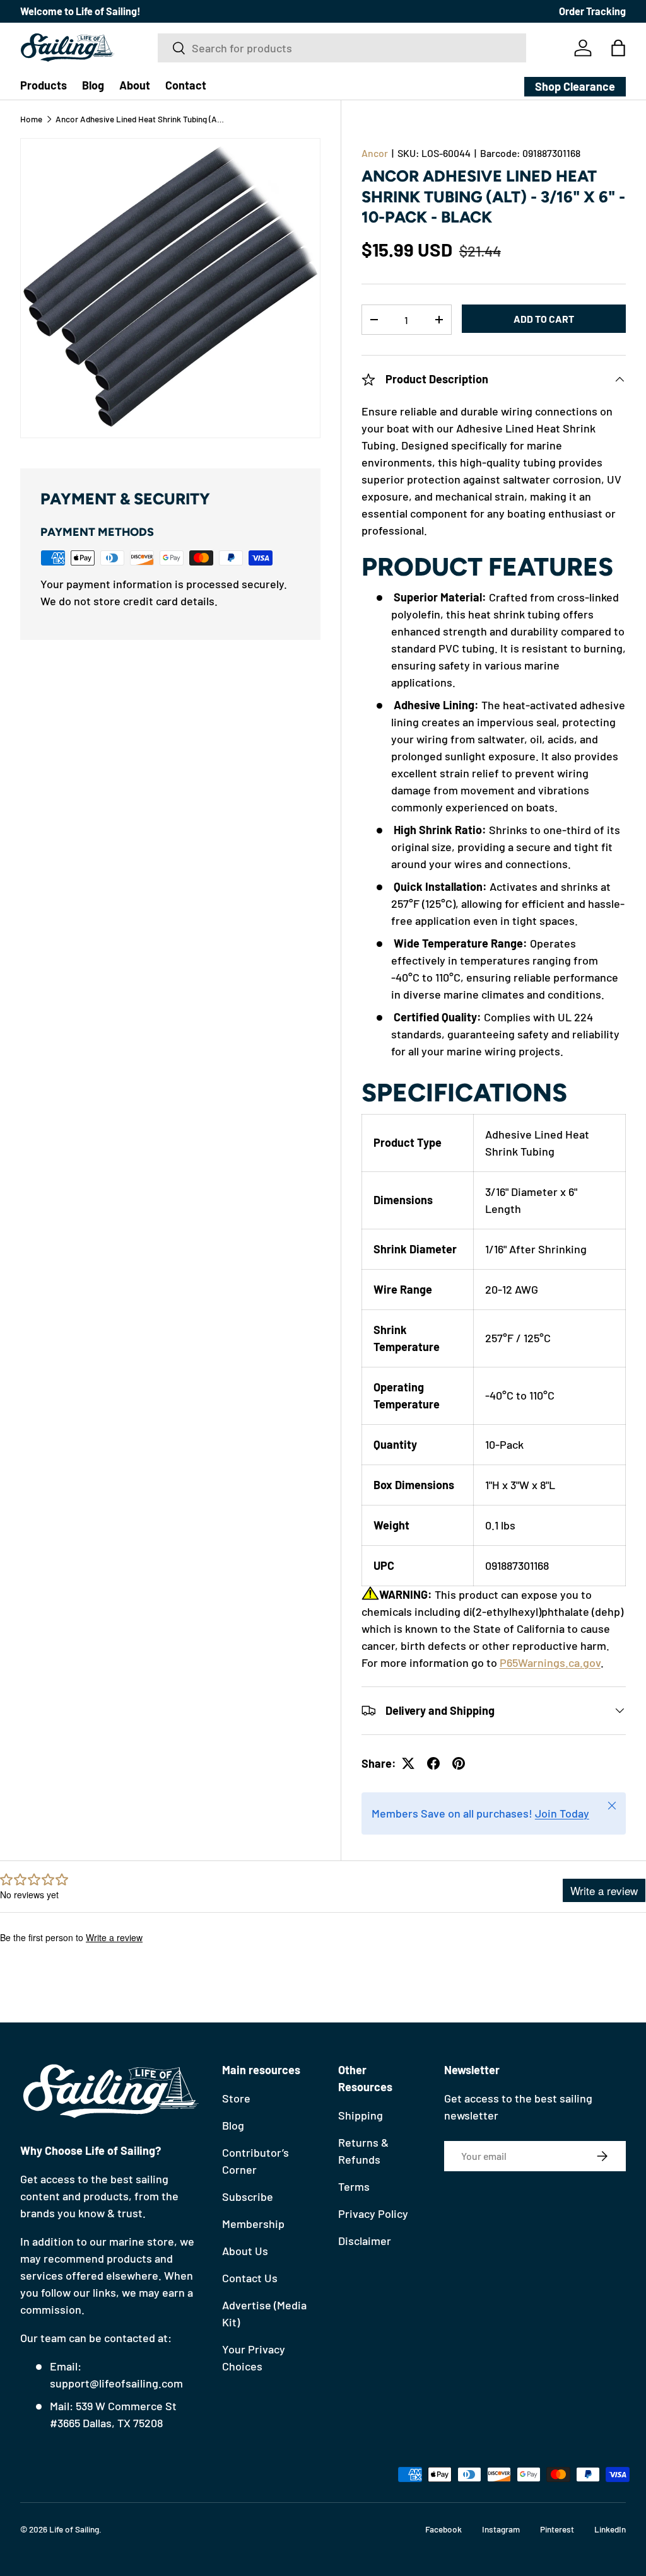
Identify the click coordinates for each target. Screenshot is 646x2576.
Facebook (443, 2529)
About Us (245, 2251)
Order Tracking (592, 11)
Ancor (375, 153)
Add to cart (544, 319)
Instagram (501, 2529)
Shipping (361, 2115)
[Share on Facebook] (433, 1763)
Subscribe (248, 2196)
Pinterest (557, 2529)
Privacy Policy (373, 2213)
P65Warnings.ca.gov (550, 1662)
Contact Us (250, 2278)
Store (236, 2098)
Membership (253, 2224)
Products (44, 85)
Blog (93, 85)
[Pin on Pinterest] (459, 1763)
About (135, 85)
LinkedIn (610, 2529)
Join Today (562, 1813)
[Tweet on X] (408, 1763)
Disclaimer (365, 2241)
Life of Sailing (74, 2529)
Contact (186, 85)
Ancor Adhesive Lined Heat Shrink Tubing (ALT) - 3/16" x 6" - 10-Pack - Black (141, 119)
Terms (354, 2186)
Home (31, 119)
